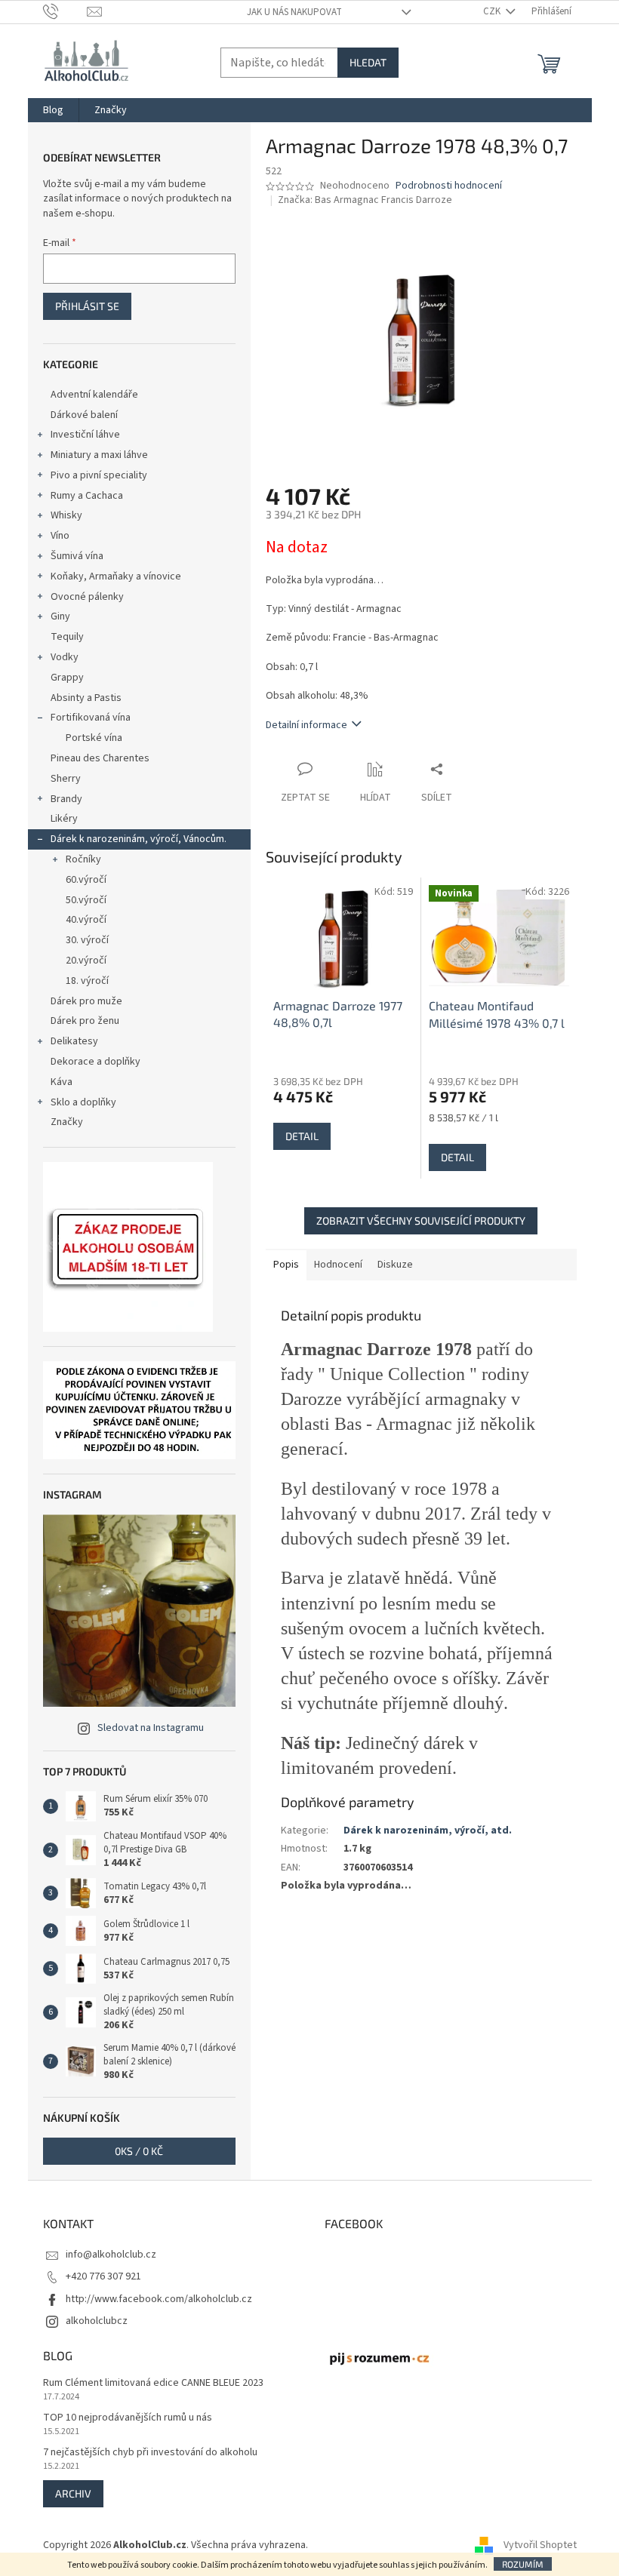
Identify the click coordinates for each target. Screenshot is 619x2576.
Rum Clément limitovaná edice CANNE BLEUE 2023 (153, 2383)
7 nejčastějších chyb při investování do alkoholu (150, 2453)
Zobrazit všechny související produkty (421, 1220)
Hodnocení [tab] (338, 1265)
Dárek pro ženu (85, 1021)
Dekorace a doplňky (95, 1062)
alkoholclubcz (97, 2321)
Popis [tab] (286, 1265)
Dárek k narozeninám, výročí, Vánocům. (139, 839)
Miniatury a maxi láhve (99, 455)
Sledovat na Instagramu (151, 1728)
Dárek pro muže (86, 1001)
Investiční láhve (85, 435)
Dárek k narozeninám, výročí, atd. (428, 1831)
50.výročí (86, 900)
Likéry (64, 819)
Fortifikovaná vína (91, 718)
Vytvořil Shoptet (540, 2545)
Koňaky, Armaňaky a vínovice (116, 576)
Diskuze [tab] (395, 1265)
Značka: (365, 200)
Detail (302, 1136)
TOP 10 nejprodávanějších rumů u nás (128, 2418)
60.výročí (86, 880)
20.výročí (86, 961)
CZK (493, 11)
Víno (60, 536)
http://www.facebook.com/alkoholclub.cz (159, 2299)
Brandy (66, 799)
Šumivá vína (77, 556)
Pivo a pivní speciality (99, 475)
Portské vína (94, 738)
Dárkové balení (84, 415)
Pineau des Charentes (100, 758)
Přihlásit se (87, 306)
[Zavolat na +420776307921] (65, 11)
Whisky (66, 515)
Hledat (368, 62)
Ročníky (83, 859)
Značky (67, 1122)
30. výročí (87, 940)
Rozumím (523, 2564)
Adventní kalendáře (94, 395)
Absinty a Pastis (86, 698)
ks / (139, 2151)
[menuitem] (53, 110)
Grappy (67, 678)
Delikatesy (74, 1041)
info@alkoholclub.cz (111, 2255)
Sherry (66, 779)
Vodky (65, 657)
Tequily (67, 637)
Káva (62, 1082)
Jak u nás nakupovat (294, 12)
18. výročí (87, 981)
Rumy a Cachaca (87, 496)
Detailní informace (306, 725)
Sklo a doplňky (83, 1102)
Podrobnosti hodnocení (449, 186)
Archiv (73, 2493)
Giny (60, 616)
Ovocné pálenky (87, 597)
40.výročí (86, 920)
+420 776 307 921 (103, 2276)
